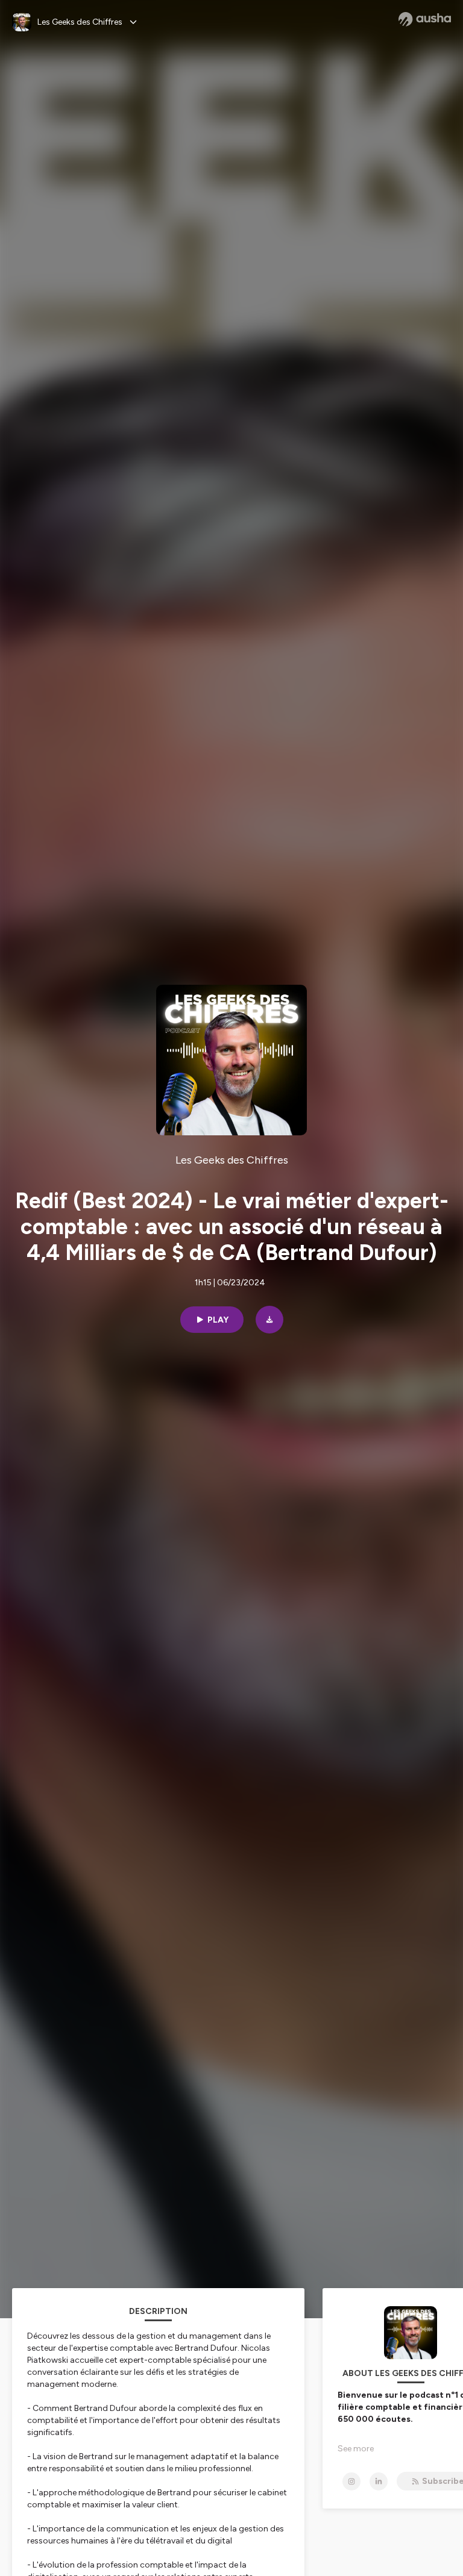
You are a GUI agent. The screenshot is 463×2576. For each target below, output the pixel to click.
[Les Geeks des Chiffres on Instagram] (351, 2481)
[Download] (269, 1320)
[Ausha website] (425, 19)
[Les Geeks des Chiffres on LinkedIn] (379, 2481)
